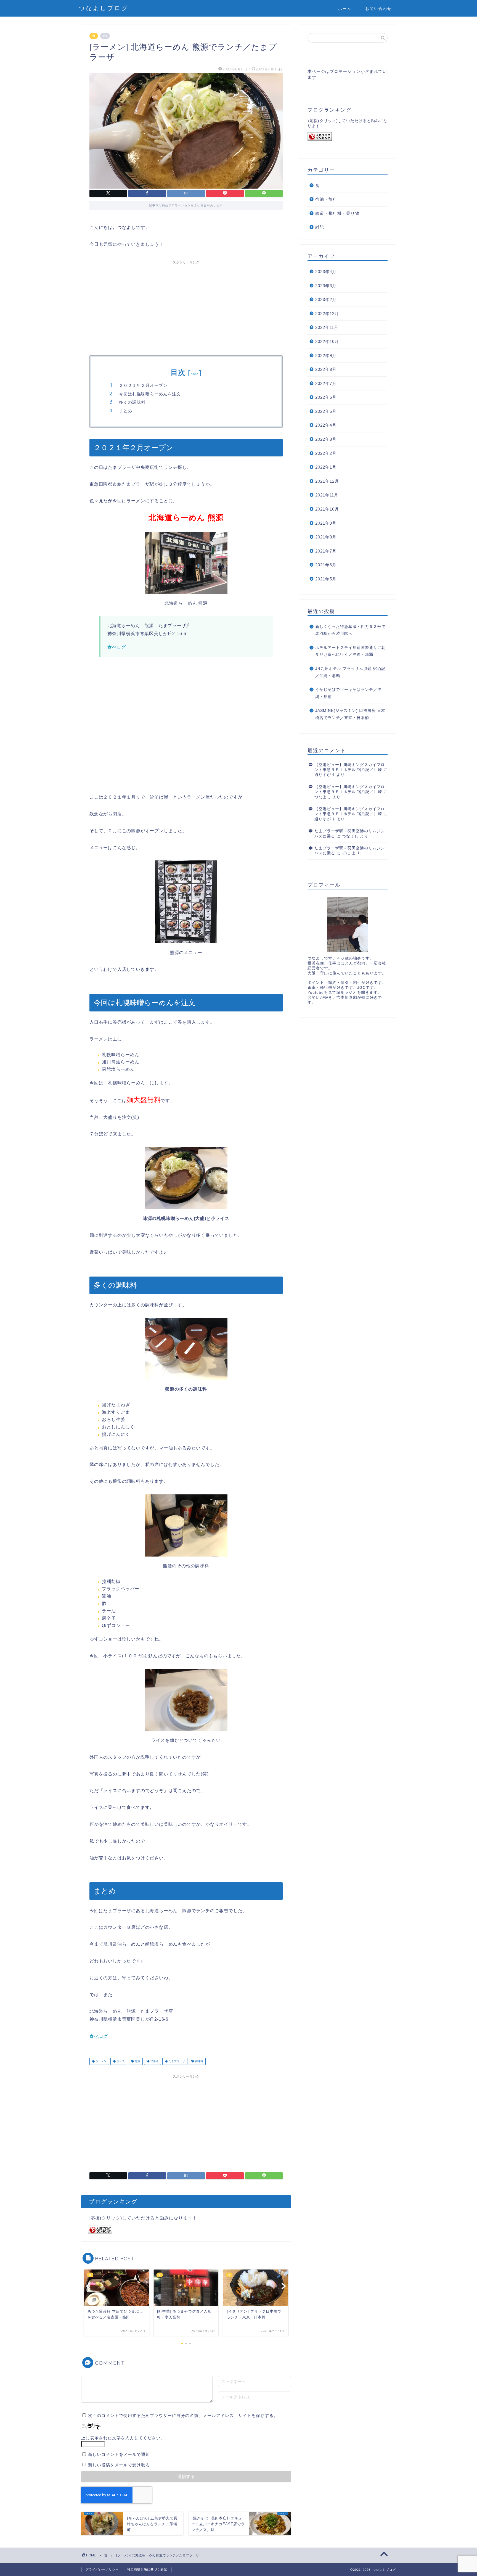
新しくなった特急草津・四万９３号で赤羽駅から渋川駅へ (350, 630)
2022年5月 (326, 411)
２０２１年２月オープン (143, 385)
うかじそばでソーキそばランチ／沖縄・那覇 (348, 693)
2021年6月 (326, 565)
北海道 (154, 2061)
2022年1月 (326, 467)
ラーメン (101, 2061)
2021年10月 (327, 509)
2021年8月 (326, 537)
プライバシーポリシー (102, 2569)
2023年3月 (326, 286)
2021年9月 (326, 523)
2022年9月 (326, 356)
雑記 (320, 227)
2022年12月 (327, 314)
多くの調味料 (132, 402)
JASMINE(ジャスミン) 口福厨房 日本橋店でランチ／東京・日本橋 (350, 714)
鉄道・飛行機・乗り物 (337, 213)
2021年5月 (326, 579)
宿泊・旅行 (326, 199)
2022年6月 (326, 397)
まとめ (126, 411)
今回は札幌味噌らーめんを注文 (150, 394)
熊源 (137, 2061)
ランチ (120, 2061)
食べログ (117, 647)
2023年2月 (326, 299)
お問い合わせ (378, 9)
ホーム (345, 9)
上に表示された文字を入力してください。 (123, 2438)
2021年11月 (327, 495)
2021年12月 (327, 481)
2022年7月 (326, 383)
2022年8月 (326, 369)
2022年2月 (326, 453)
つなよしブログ (104, 8)
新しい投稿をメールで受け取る (119, 2465)
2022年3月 (326, 439)
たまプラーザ (176, 2061)
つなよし (323, 797)
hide (195, 374)
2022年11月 (327, 327)
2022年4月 (326, 425)
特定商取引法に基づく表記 (147, 2569)
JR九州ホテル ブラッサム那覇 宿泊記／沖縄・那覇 (350, 672)
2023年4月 (326, 272)
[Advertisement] (186, 306)
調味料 (199, 2061)
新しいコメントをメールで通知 (119, 2454)
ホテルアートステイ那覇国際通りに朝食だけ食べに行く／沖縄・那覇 (350, 651)
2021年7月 (326, 551)
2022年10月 (327, 341)
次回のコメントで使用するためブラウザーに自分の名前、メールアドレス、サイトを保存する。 (183, 2415)
